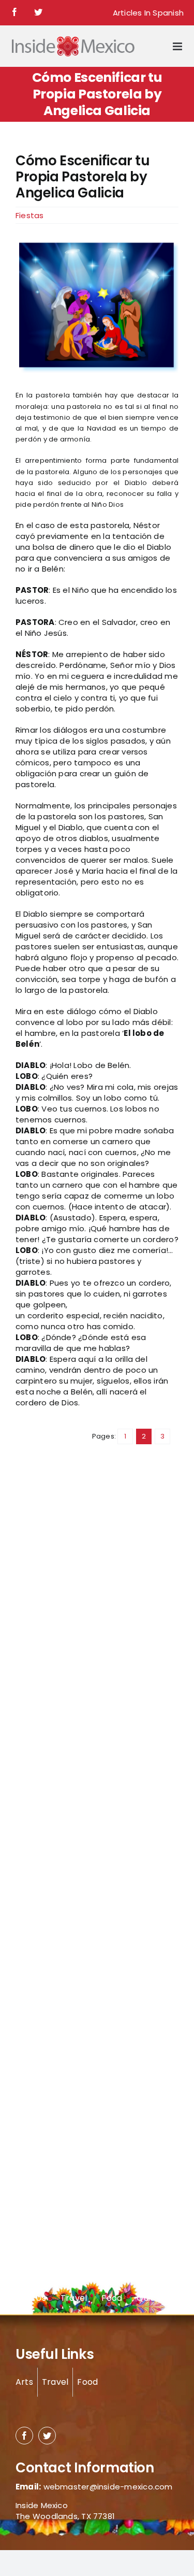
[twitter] (47, 2436)
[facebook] (24, 2436)
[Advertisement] (57, 1646)
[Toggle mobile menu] (178, 46)
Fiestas (30, 215)
